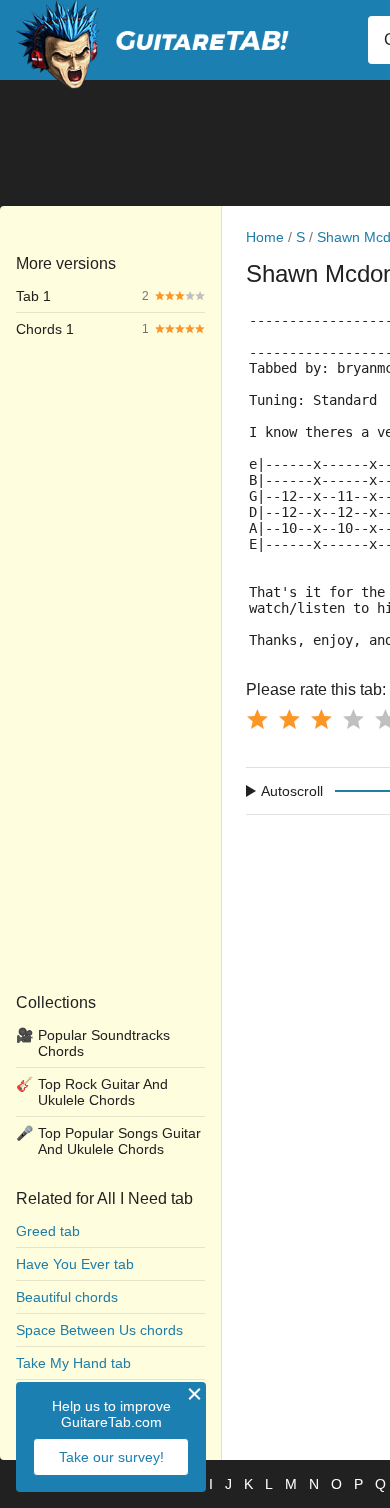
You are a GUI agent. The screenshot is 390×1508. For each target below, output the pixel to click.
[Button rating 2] (289, 719)
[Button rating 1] (257, 719)
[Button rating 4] (353, 719)
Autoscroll (292, 791)
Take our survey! (111, 1457)
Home (265, 237)
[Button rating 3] (321, 719)
